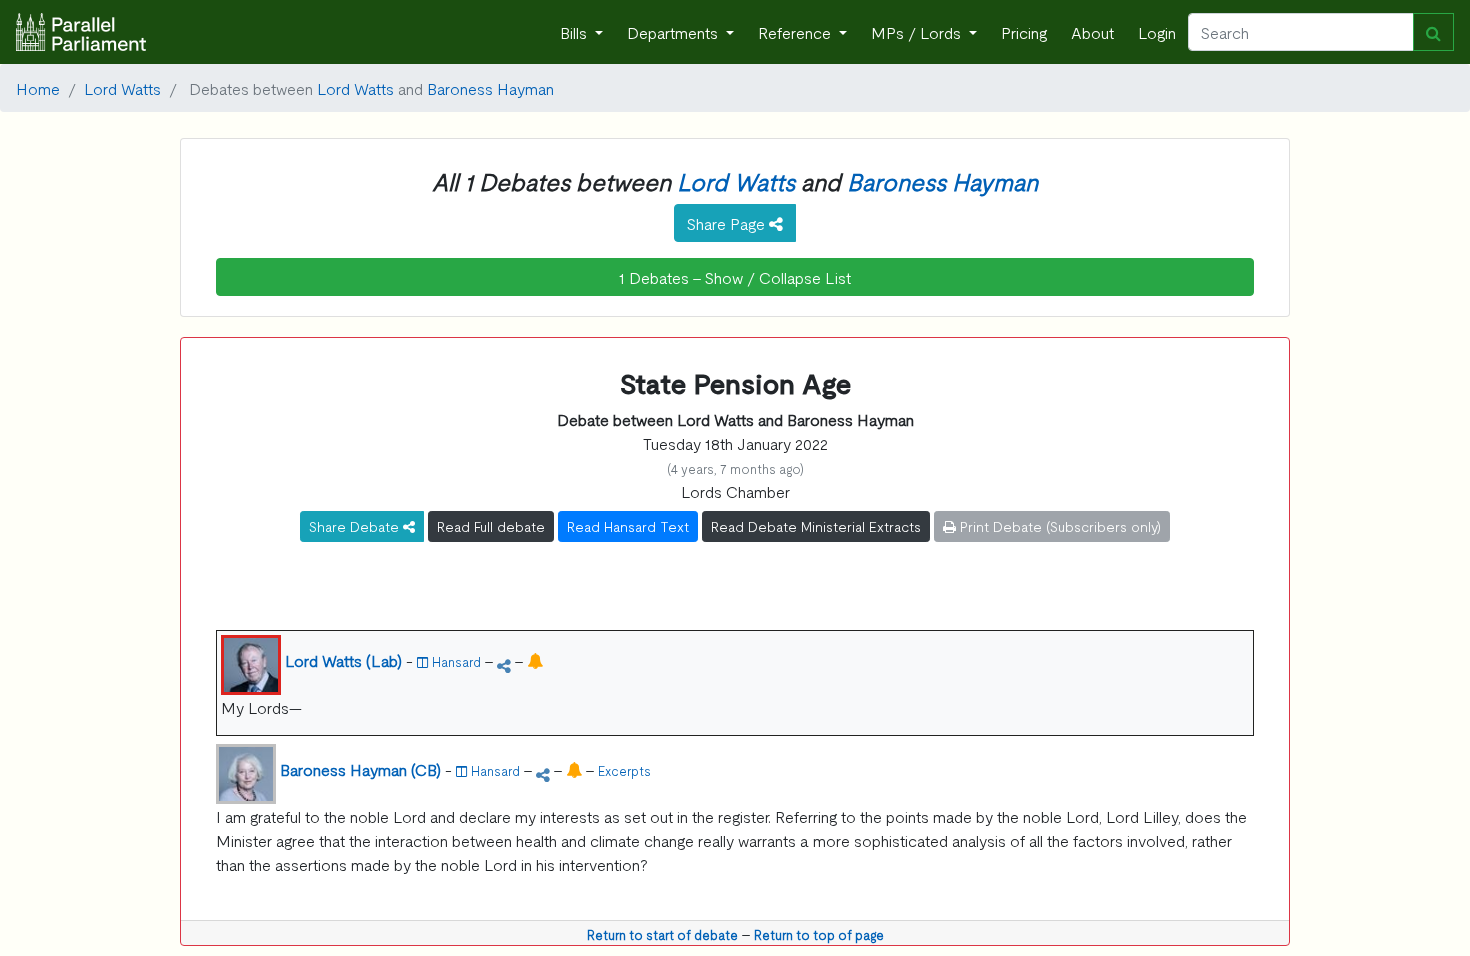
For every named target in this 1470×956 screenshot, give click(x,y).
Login (1157, 32)
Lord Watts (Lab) (343, 660)
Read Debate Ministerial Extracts (816, 526)
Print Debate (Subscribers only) (1058, 526)
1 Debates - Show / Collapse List (735, 277)
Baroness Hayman (490, 88)
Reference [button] (796, 32)
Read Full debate (491, 526)
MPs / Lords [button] (918, 32)
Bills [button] (575, 32)
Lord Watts (122, 88)
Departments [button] (674, 32)
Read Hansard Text (628, 526)
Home (38, 88)
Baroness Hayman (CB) (360, 769)
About (1092, 32)
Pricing (1024, 32)
